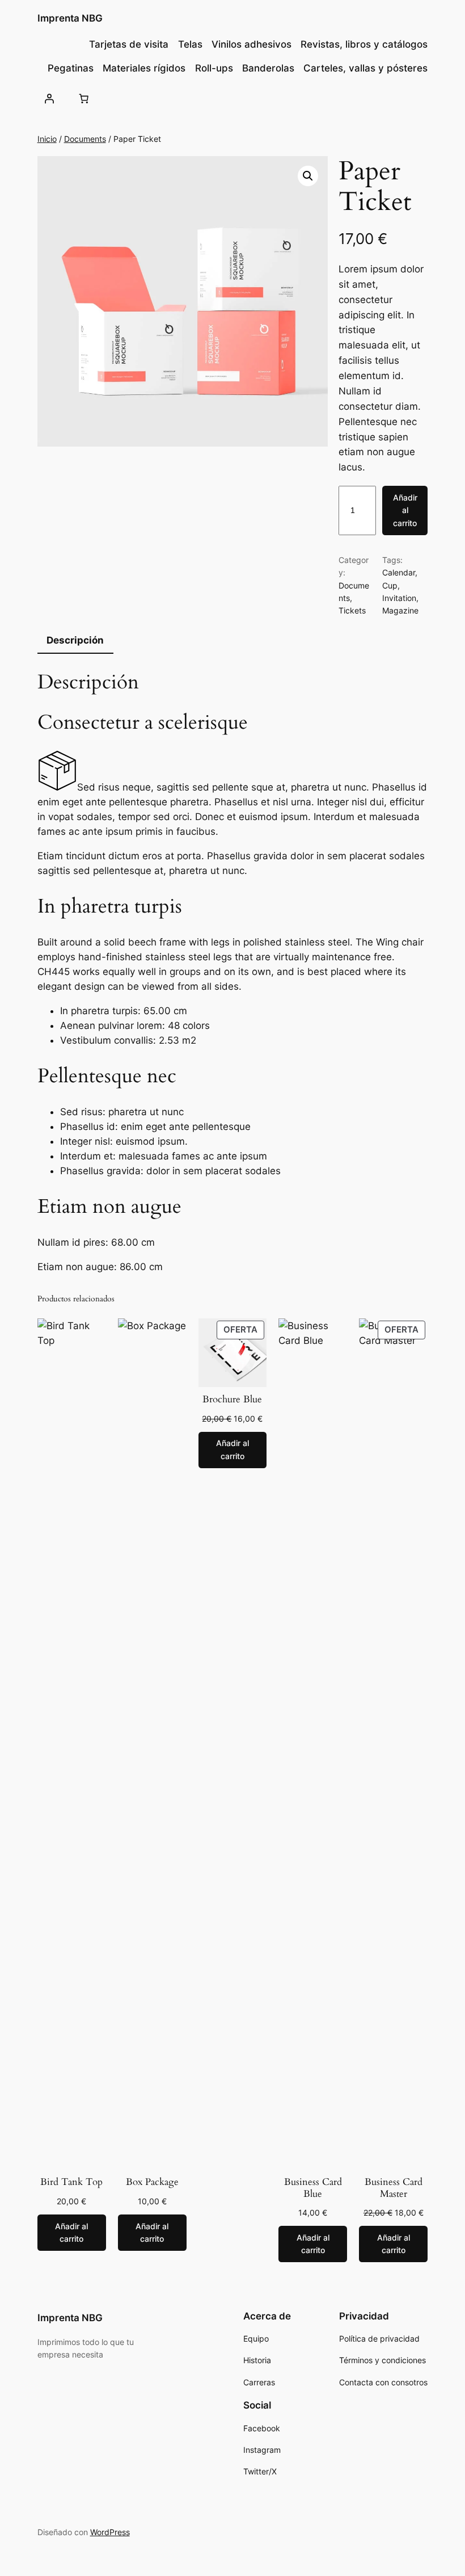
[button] (308, 176)
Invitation (399, 598)
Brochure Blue (232, 1400)
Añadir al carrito (405, 510)
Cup (390, 585)
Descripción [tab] (75, 640)
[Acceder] (49, 99)
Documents (85, 139)
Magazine (400, 610)
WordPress (110, 2532)
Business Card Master (394, 2188)
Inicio (47, 139)
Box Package (152, 2182)
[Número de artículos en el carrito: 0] (84, 99)
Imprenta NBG (70, 18)
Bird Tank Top (71, 2182)
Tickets (352, 610)
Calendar (399, 572)
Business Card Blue (313, 2188)
